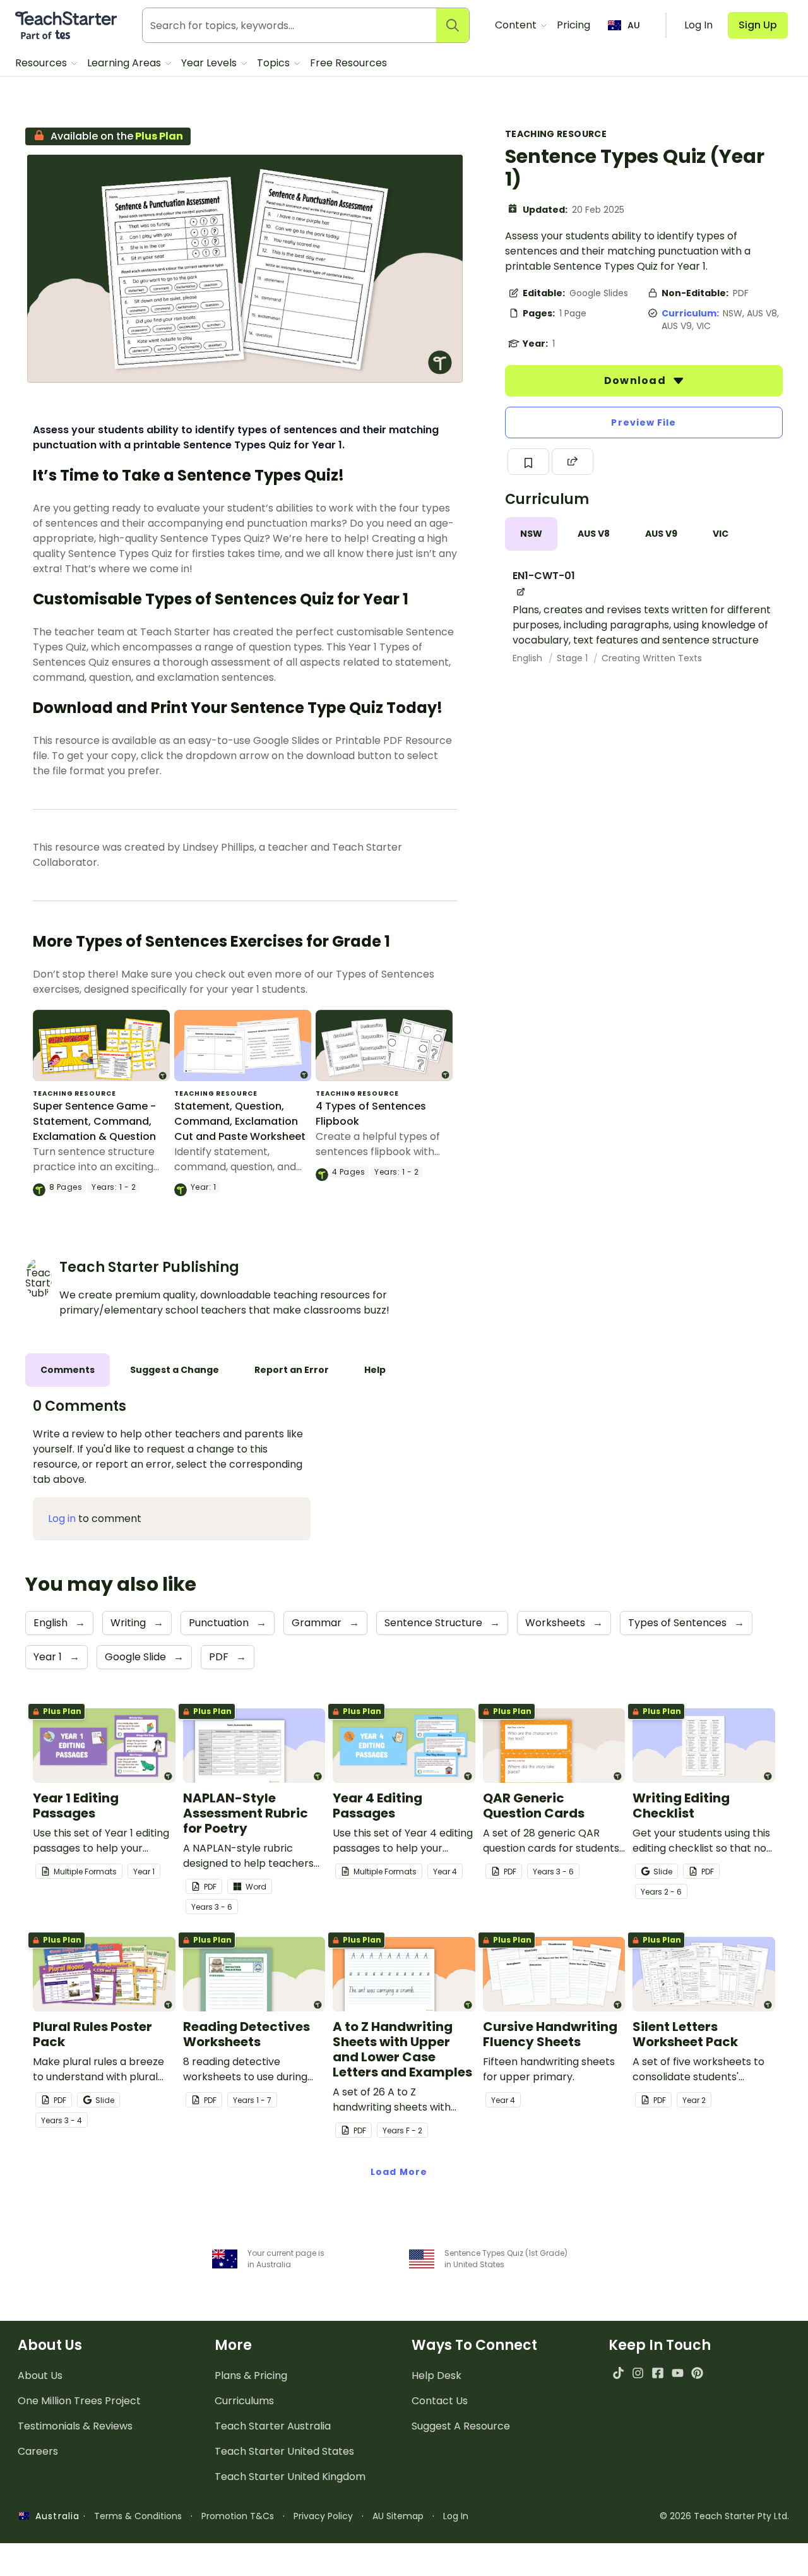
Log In (456, 2516)
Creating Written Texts (652, 658)
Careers (38, 2451)
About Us (40, 2375)
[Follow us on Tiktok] (618, 2373)
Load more (399, 2172)
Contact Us (440, 2401)
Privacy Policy (323, 2516)
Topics (275, 63)
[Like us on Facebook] (657, 2373)
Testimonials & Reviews (75, 2426)
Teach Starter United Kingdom (290, 2477)
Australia (54, 2516)
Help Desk (437, 2375)
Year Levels (210, 63)
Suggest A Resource (461, 2426)
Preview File (644, 422)
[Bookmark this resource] (528, 462)
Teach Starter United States (284, 2451)
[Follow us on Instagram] (638, 2373)
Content (517, 25)
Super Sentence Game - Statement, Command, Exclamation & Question (94, 1121)
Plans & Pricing (251, 2375)
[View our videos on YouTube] (678, 2373)
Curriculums (244, 2401)
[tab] (531, 534)
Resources (42, 63)
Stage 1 (573, 658)
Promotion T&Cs (238, 2516)
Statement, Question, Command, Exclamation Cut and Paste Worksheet (240, 1121)
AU (634, 25)
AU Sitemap (398, 2516)
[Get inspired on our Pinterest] (697, 2373)
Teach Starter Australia (273, 2426)
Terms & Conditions (138, 2516)
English (529, 658)
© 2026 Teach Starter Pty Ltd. (724, 2516)
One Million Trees (79, 2401)
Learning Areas (125, 63)
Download (636, 380)
